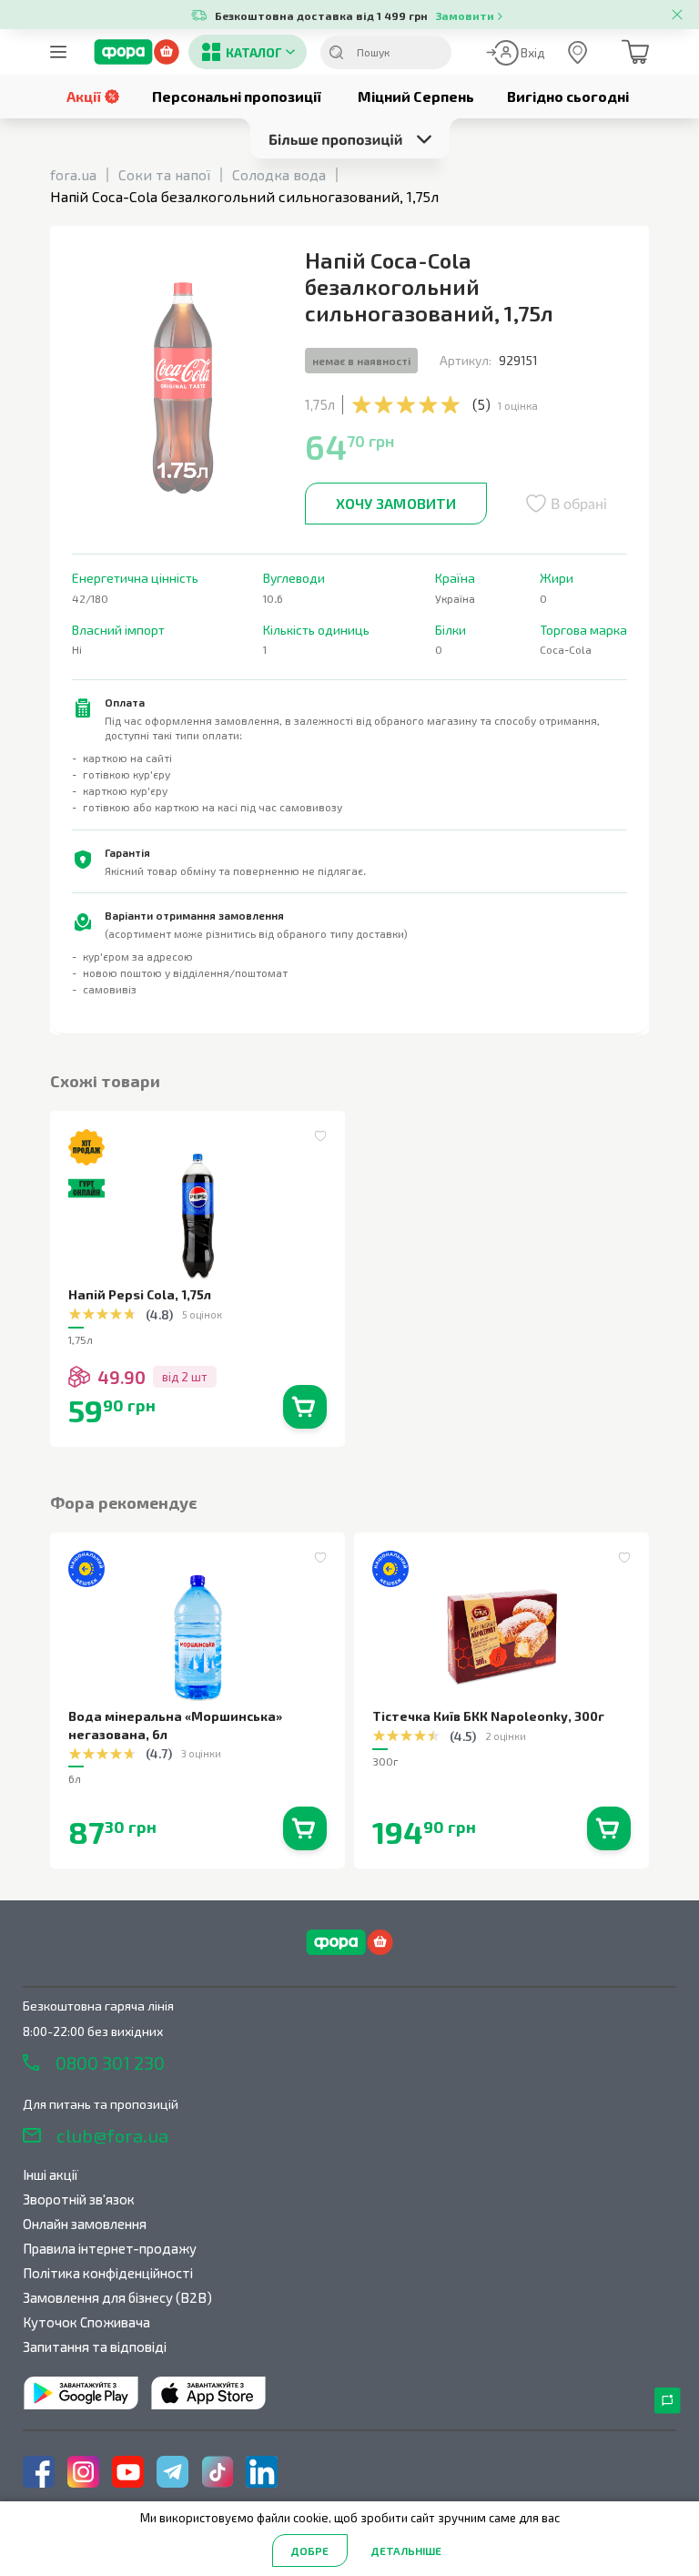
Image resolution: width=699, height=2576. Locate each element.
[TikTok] (217, 2472)
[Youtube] (128, 2472)
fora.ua (73, 174)
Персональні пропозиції (237, 96)
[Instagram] (83, 2472)
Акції (84, 96)
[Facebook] (39, 2472)
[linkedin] (262, 2472)
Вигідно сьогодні (568, 96)
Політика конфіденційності (108, 2273)
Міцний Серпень (416, 96)
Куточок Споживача (86, 2322)
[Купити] (305, 1407)
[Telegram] (172, 2472)
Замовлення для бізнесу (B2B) (117, 2297)
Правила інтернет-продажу (110, 2248)
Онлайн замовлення (85, 2224)
